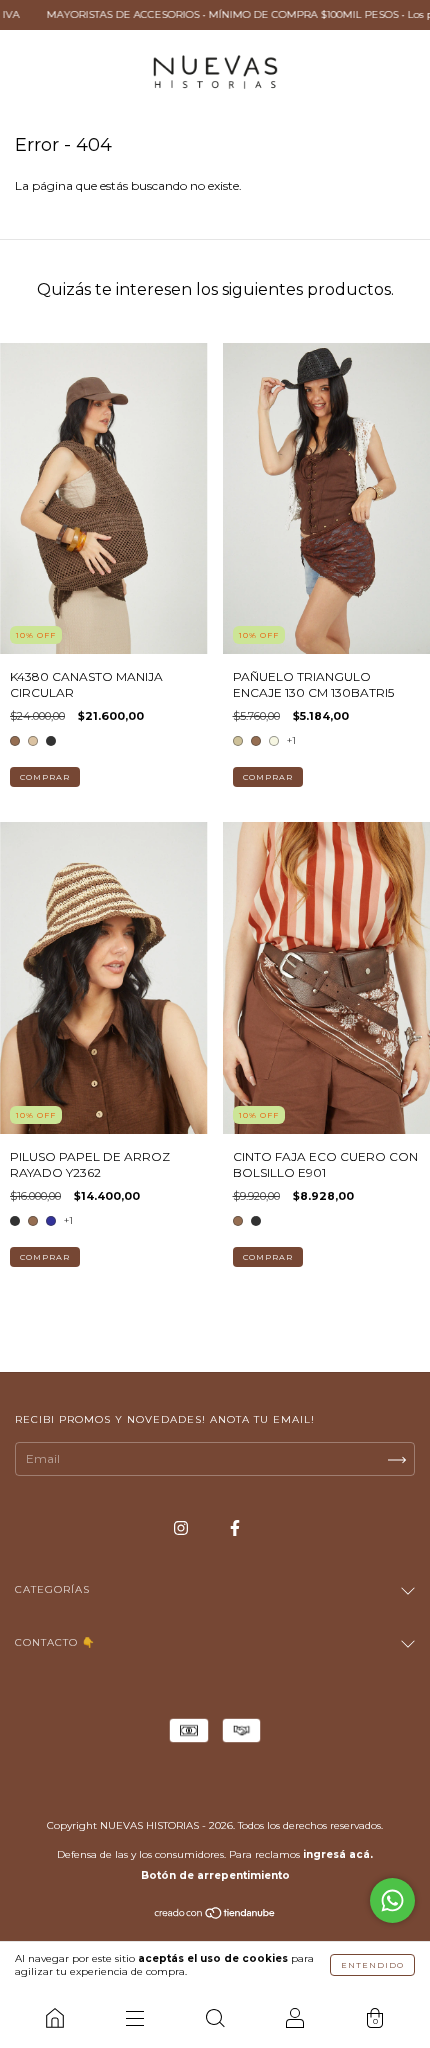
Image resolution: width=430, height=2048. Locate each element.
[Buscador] (215, 2018)
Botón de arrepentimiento (215, 1875)
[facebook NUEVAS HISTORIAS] (235, 1527)
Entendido (372, 1965)
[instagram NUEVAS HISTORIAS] (182, 1527)
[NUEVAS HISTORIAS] (55, 2018)
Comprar (45, 777)
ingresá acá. (338, 1854)
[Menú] (135, 2018)
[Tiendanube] (215, 1915)
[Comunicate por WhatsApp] (392, 1900)
